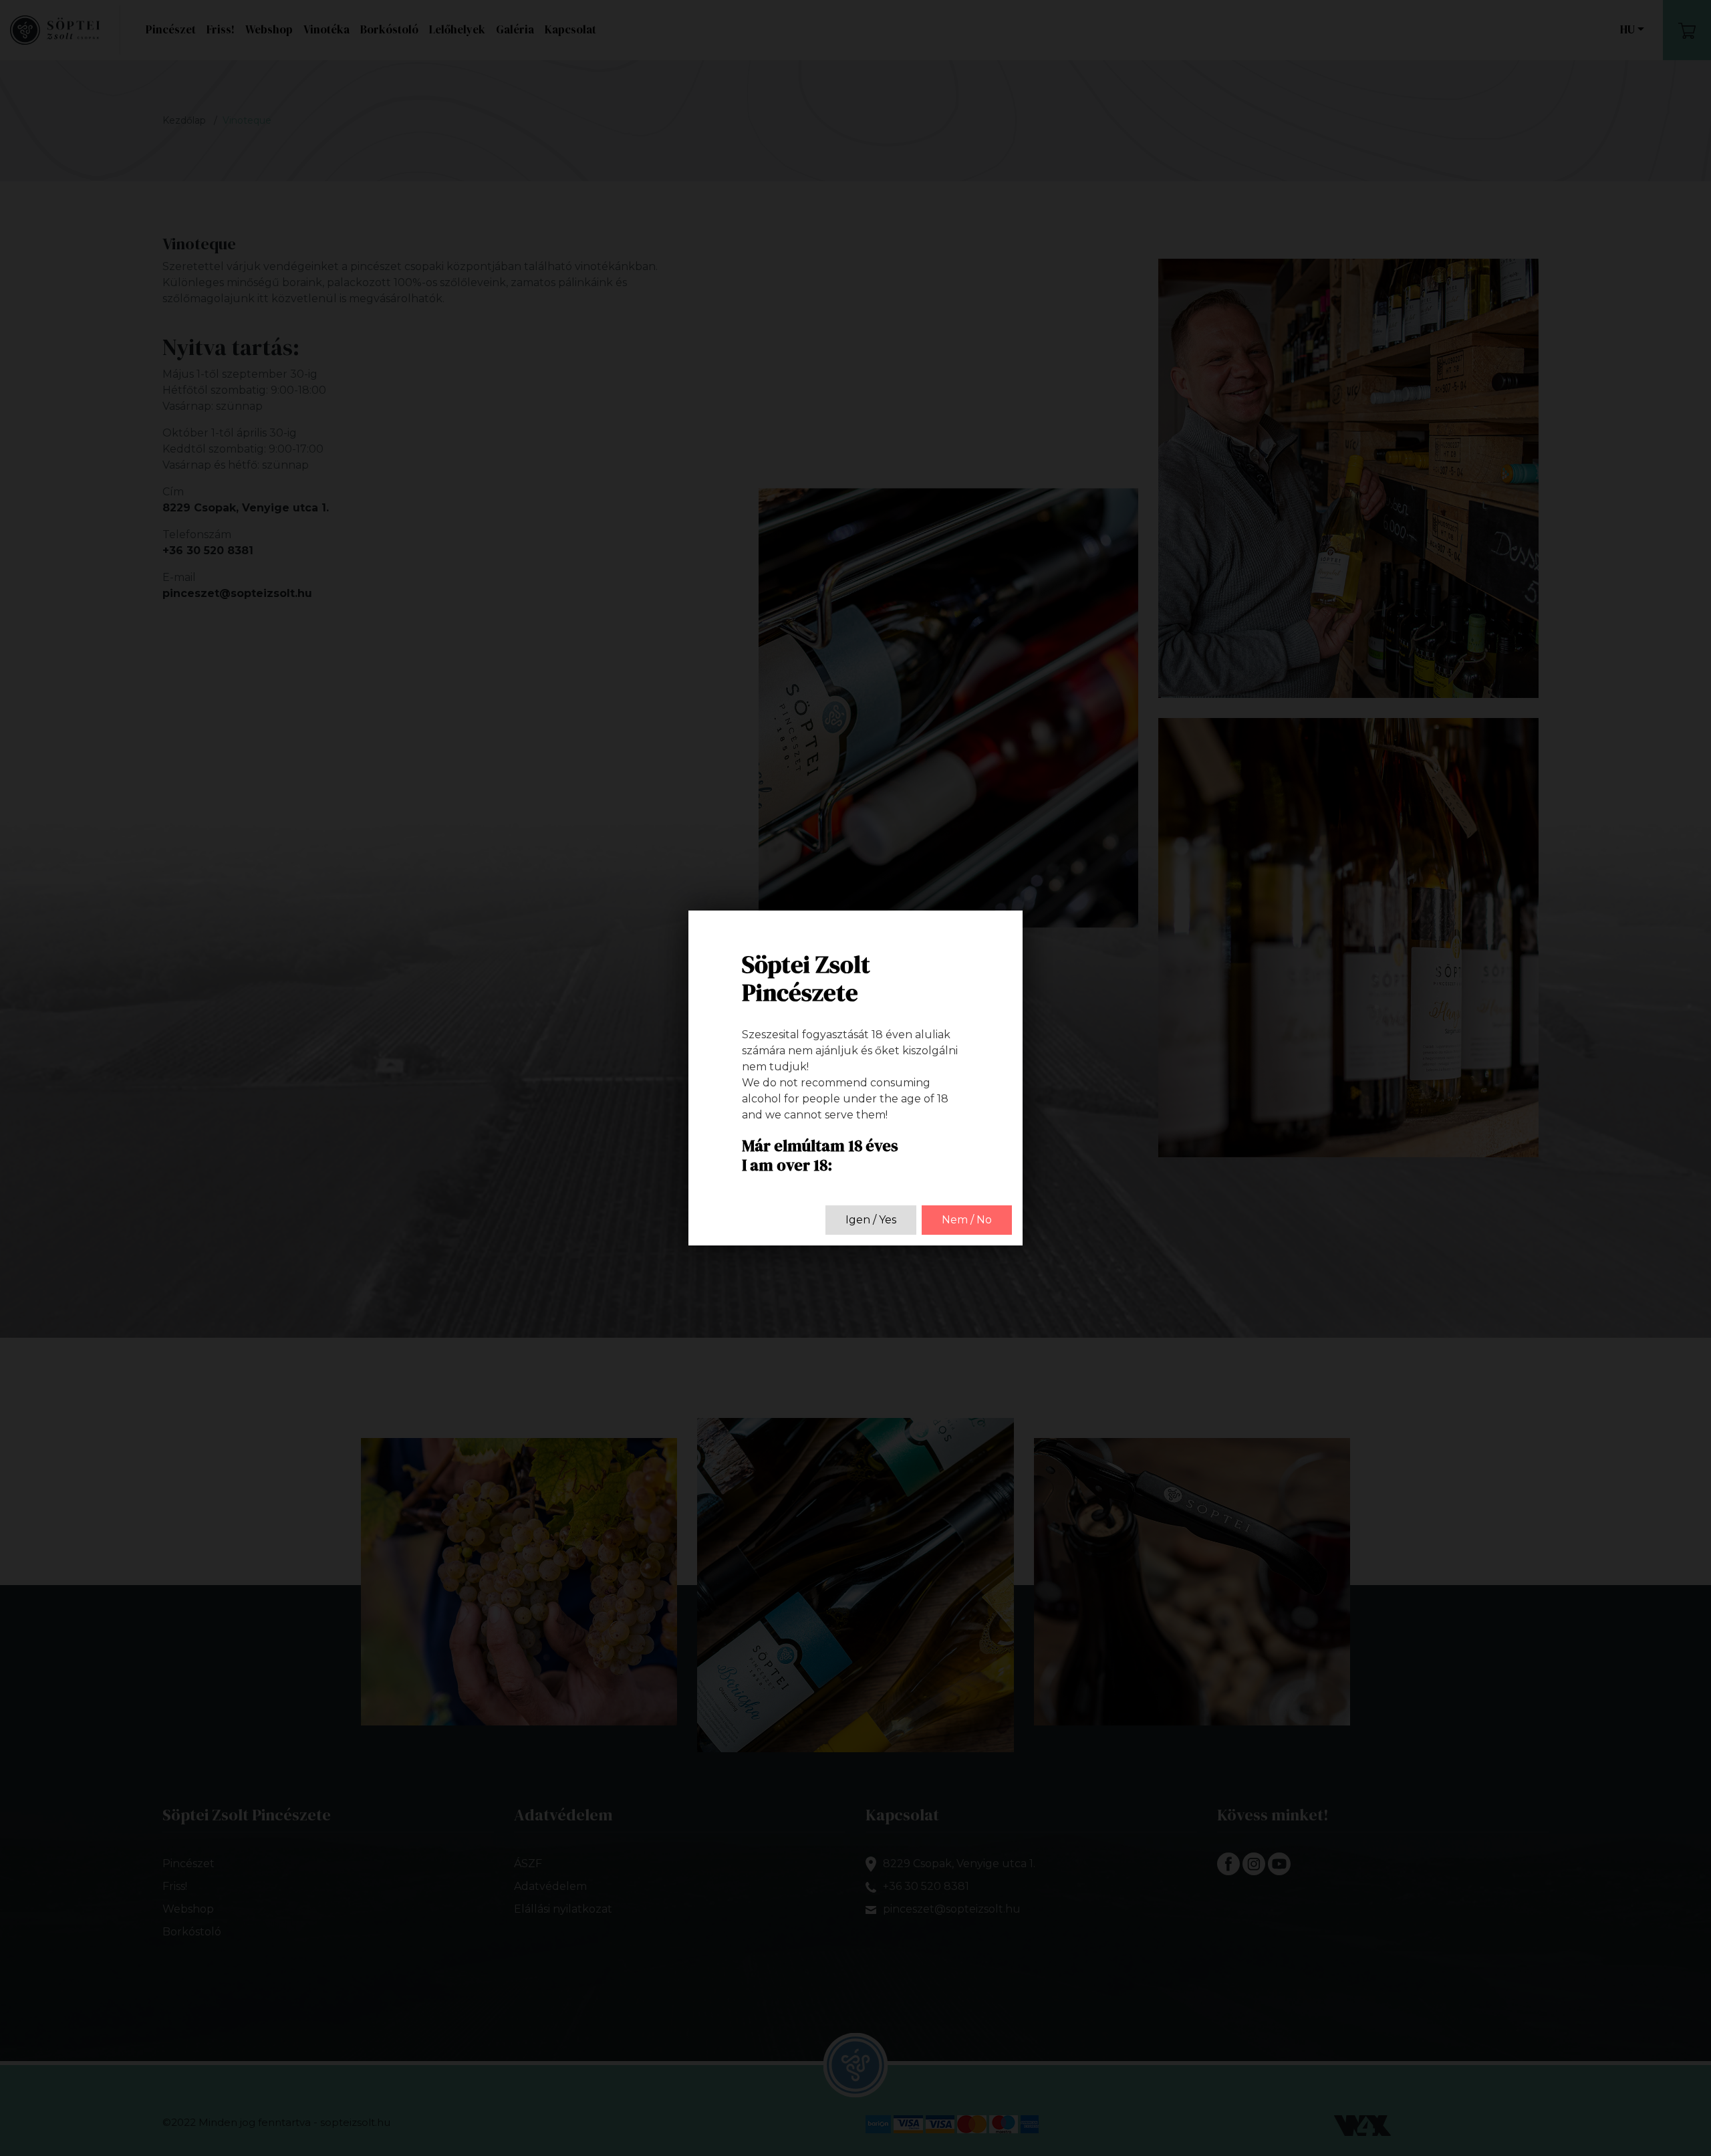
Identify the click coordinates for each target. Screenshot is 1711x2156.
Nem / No (967, 1220)
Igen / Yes (871, 1220)
